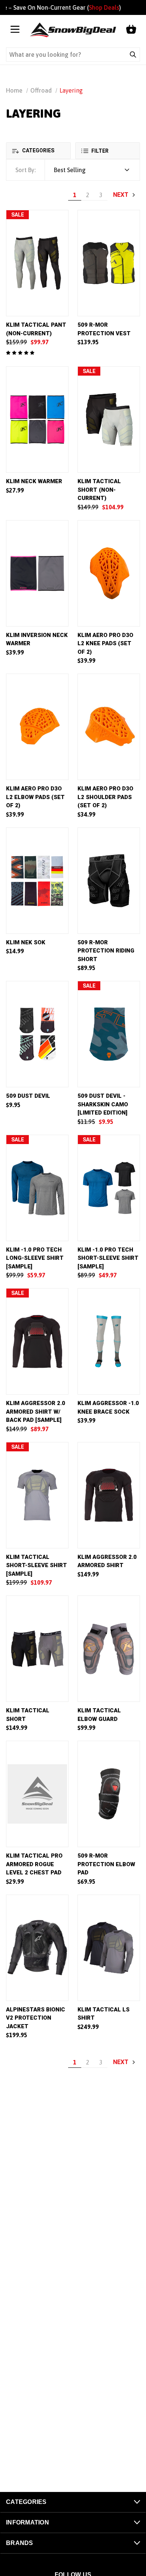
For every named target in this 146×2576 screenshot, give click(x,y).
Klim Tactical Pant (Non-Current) (36, 329)
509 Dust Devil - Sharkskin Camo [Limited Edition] (103, 1104)
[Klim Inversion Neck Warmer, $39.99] (37, 573)
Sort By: (25, 170)
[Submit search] (133, 55)
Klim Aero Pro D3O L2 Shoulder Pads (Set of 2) (105, 797)
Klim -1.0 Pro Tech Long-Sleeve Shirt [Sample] (35, 1258)
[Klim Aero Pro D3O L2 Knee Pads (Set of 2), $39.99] (109, 573)
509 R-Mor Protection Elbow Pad (106, 1864)
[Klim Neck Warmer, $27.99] (37, 420)
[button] (38, 151)
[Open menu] (15, 30)
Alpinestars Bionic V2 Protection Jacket (36, 2018)
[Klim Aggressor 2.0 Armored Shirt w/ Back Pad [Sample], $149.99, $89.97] (37, 1341)
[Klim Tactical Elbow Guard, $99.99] (109, 1649)
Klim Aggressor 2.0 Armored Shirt (107, 1561)
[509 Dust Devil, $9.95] (37, 1034)
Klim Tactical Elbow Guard (99, 1715)
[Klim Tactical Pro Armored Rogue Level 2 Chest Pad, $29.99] (37, 1794)
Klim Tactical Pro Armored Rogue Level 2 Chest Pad (34, 1864)
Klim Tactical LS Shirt (104, 2014)
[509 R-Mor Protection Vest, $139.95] (109, 263)
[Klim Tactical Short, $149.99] (37, 1649)
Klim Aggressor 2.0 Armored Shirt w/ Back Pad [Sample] (36, 1412)
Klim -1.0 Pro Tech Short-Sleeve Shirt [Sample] (108, 1258)
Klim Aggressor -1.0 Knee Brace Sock (108, 1407)
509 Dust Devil (28, 1096)
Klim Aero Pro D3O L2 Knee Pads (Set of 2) (105, 644)
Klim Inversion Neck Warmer (37, 639)
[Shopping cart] (131, 30)
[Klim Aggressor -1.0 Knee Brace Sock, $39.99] (109, 1341)
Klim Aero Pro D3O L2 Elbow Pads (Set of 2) (35, 797)
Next (121, 195)
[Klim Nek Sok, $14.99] (37, 881)
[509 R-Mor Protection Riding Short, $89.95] (109, 881)
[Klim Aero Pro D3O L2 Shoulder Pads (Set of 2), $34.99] (109, 727)
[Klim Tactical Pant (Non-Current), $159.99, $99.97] (37, 263)
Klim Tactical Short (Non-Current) (99, 490)
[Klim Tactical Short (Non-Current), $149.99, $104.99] (109, 420)
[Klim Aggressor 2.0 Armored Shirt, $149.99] (109, 1495)
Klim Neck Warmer (34, 481)
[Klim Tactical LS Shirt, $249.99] (109, 1948)
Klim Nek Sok (26, 942)
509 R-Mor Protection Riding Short (106, 951)
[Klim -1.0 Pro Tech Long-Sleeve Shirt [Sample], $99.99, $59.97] (37, 1188)
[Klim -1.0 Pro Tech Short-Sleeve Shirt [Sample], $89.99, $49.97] (109, 1188)
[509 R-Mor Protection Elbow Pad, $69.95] (109, 1794)
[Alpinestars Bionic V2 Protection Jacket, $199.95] (37, 1948)
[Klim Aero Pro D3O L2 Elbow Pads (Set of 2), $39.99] (37, 727)
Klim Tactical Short (28, 1715)
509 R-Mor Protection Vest (104, 329)
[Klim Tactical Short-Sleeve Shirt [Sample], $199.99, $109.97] (37, 1495)
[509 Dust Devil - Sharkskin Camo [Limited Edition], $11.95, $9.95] (109, 1034)
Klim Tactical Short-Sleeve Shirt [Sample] (36, 1565)
